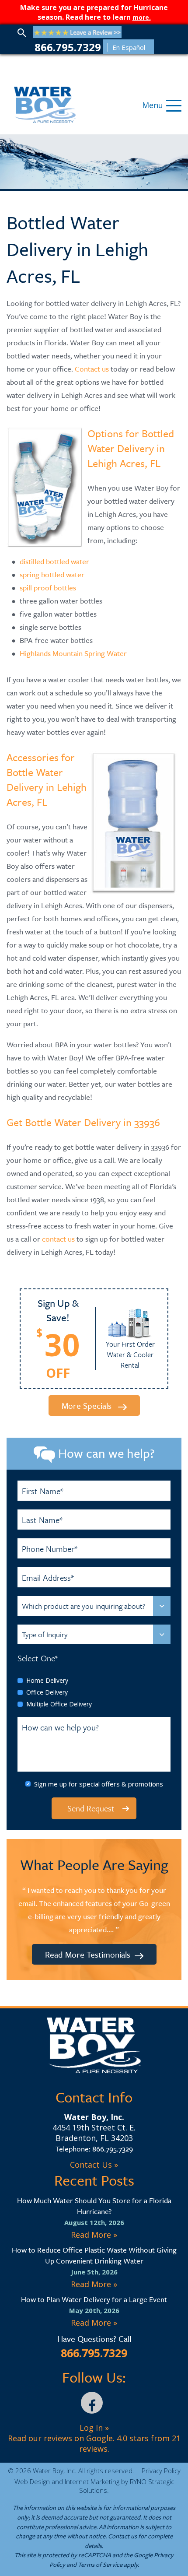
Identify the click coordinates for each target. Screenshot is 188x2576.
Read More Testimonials (88, 1954)
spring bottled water (52, 574)
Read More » (94, 2235)
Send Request (91, 1808)
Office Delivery (47, 1692)
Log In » (94, 2428)
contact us (58, 1239)
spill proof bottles (48, 588)
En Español (129, 47)
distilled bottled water (54, 561)
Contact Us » (94, 2165)
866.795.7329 (68, 47)
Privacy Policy (161, 2471)
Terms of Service (100, 2564)
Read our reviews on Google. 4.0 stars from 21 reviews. (94, 2443)
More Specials (88, 1406)
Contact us (92, 369)
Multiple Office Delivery (59, 1704)
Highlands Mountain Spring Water (73, 653)
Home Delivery (47, 1680)
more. (142, 17)
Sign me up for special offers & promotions (99, 1784)
